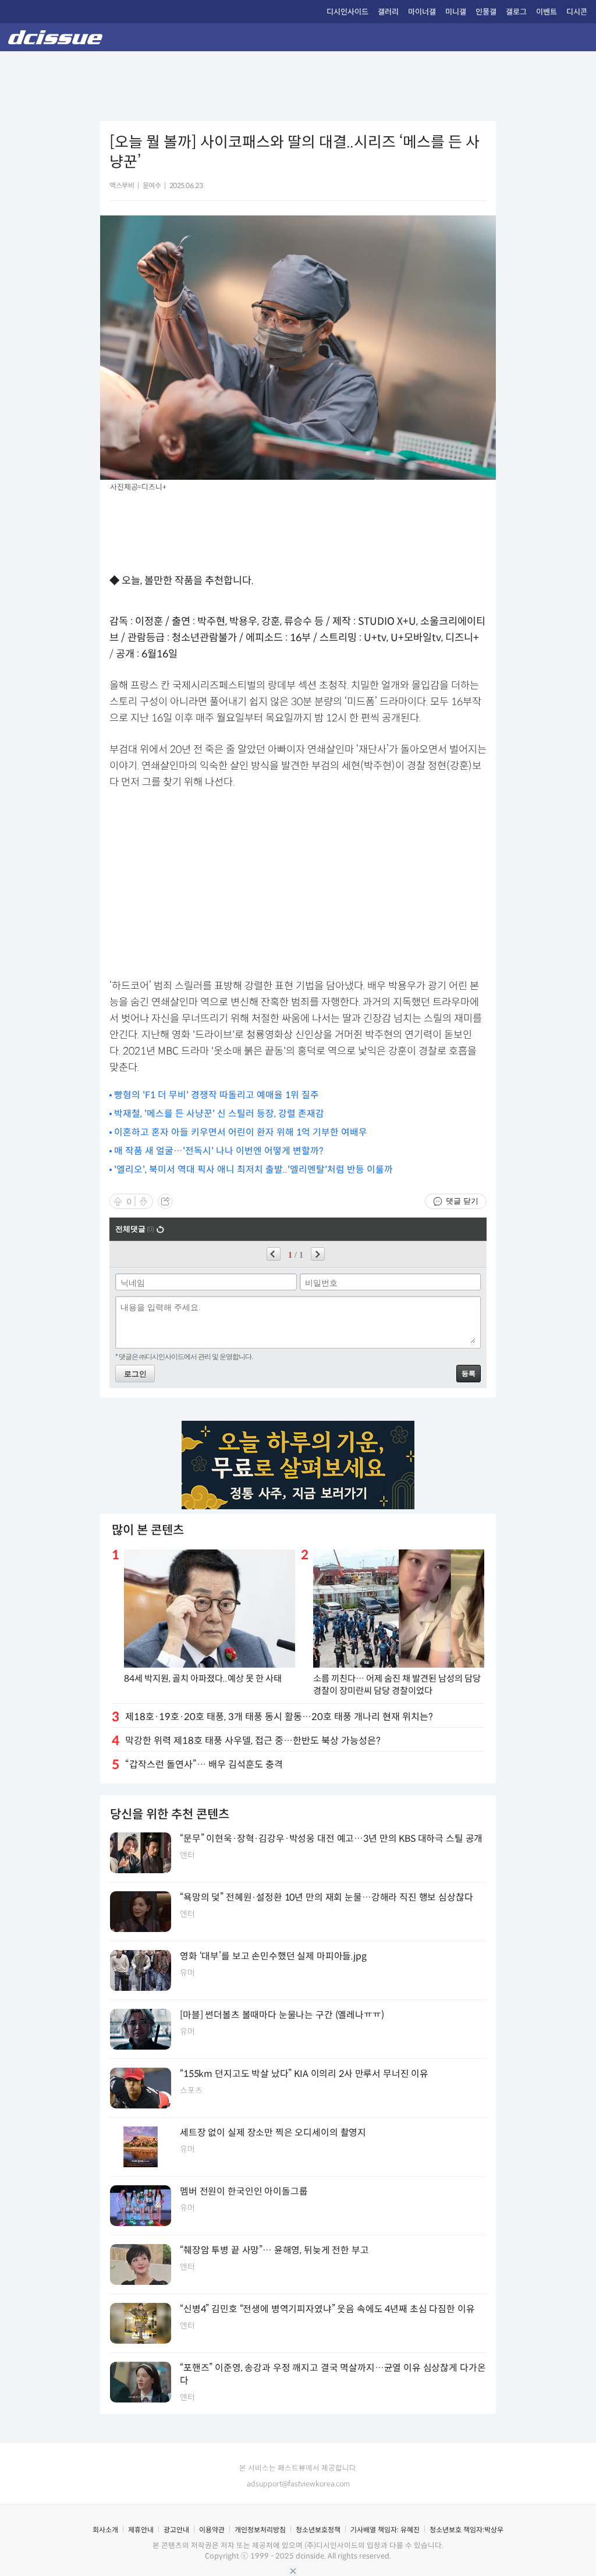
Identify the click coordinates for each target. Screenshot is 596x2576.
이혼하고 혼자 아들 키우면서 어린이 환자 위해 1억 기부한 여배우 (241, 1132)
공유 (165, 1201)
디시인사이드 (347, 12)
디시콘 (577, 12)
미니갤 (456, 12)
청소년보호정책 (318, 2530)
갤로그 (516, 12)
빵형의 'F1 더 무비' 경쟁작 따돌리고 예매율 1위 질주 (217, 1095)
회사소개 (105, 2530)
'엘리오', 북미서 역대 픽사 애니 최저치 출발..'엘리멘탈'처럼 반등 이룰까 (253, 1170)
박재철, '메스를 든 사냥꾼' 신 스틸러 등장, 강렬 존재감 (219, 1114)
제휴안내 (141, 2530)
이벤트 (547, 12)
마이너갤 (422, 12)
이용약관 (212, 2530)
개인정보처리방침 (260, 2530)
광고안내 (176, 2530)
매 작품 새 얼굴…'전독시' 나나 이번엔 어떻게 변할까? (219, 1151)
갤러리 (388, 12)
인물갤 (486, 12)
